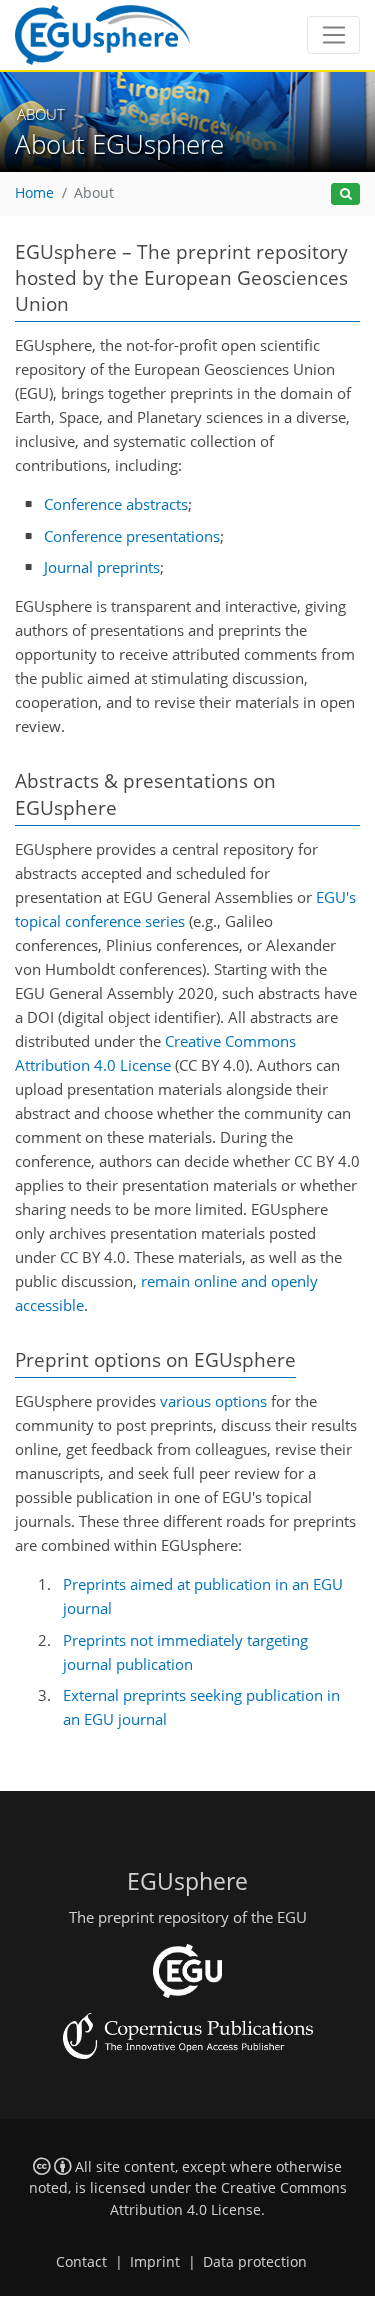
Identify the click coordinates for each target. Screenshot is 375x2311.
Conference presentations (132, 536)
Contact (81, 2262)
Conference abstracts (116, 504)
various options (213, 1401)
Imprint (155, 2262)
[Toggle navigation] (333, 35)
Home (34, 193)
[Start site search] (345, 194)
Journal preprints (102, 567)
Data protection (255, 2262)
